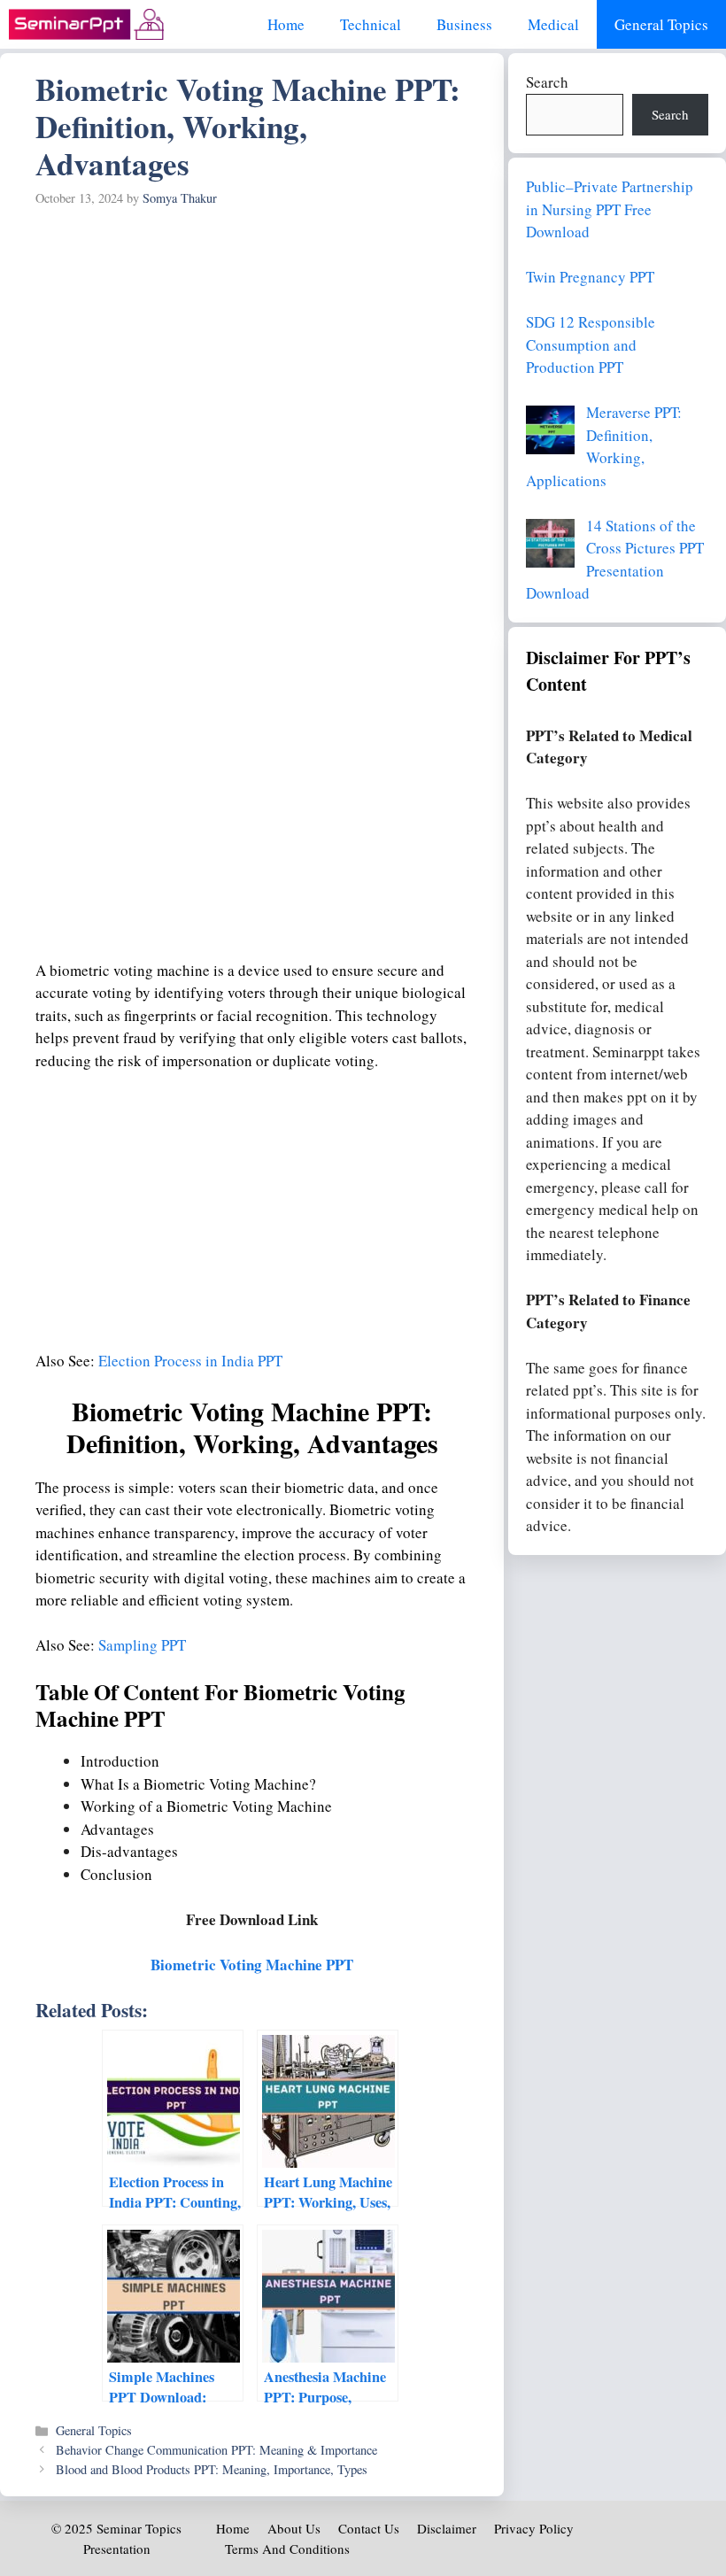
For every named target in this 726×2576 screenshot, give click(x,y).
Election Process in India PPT (190, 1361)
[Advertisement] (252, 347)
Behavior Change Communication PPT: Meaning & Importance (216, 2450)
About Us (294, 2528)
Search (547, 82)
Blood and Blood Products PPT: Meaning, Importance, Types (212, 2469)
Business (464, 24)
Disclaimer (447, 2528)
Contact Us (369, 2528)
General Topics (661, 24)
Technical (371, 24)
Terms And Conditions (287, 2549)
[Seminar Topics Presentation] (86, 24)
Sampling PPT (142, 1645)
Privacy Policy (534, 2528)
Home (286, 24)
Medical (553, 24)
